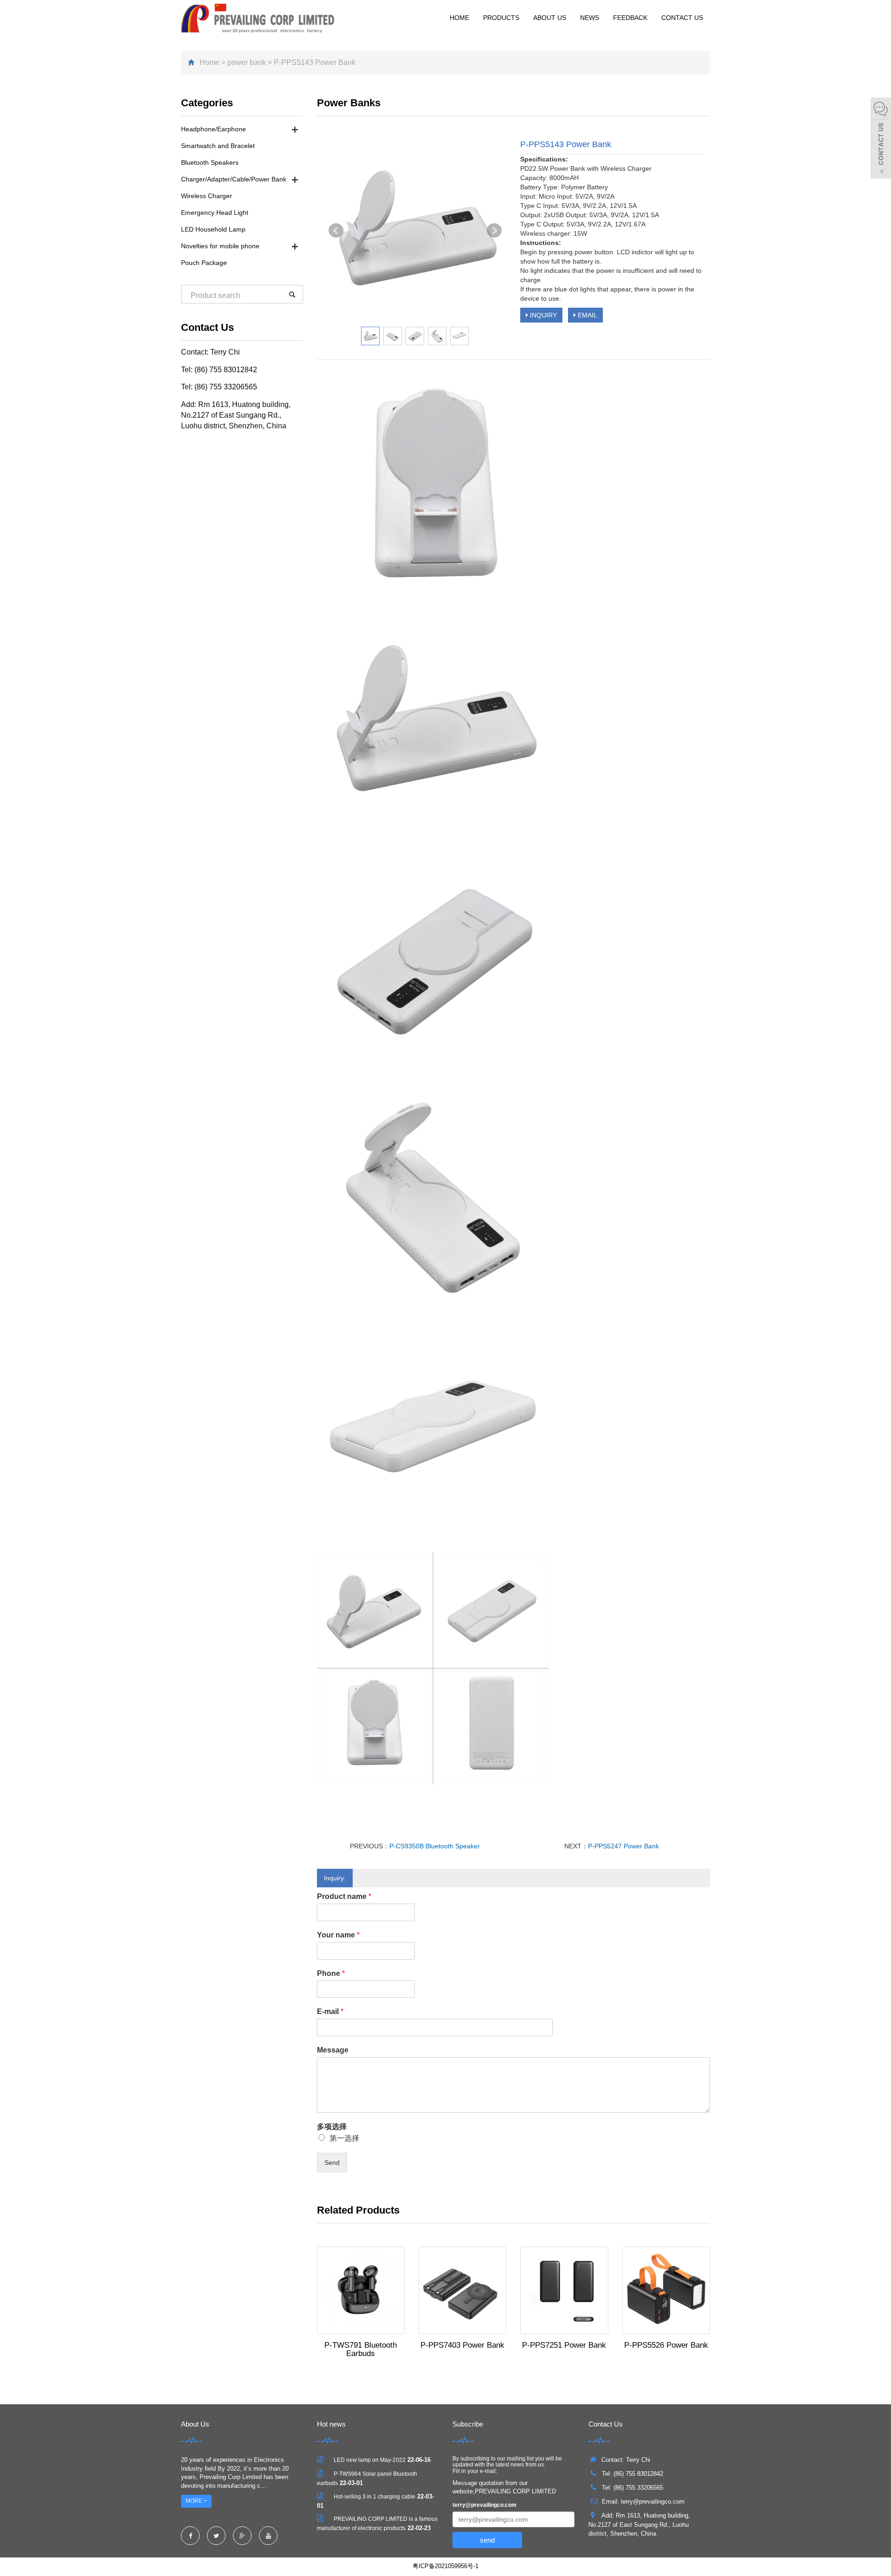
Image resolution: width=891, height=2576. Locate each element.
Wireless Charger (207, 196)
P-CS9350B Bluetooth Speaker (435, 1846)
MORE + (196, 2501)
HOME (459, 18)
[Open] (881, 139)
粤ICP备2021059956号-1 (445, 2566)
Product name (344, 1896)
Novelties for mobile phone (220, 246)
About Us (550, 18)
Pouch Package (204, 263)
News (590, 18)
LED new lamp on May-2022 (370, 2460)
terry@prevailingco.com (484, 2505)
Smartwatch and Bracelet (218, 146)
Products (501, 18)
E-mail (330, 2011)
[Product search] (292, 294)
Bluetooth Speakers (210, 162)
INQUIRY (542, 315)
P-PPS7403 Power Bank (462, 2345)
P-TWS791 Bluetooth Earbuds (361, 2349)
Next (494, 231)
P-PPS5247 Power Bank (623, 1846)
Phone (331, 1973)
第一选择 (344, 2138)
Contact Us (682, 18)
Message (333, 2050)
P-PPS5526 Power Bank (666, 2345)
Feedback (630, 18)
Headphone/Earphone (213, 129)
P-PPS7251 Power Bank (564, 2345)
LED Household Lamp (213, 229)
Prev (336, 231)
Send (332, 2163)
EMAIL (587, 315)
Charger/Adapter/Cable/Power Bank (234, 179)
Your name (338, 1935)
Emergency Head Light (215, 213)
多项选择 (332, 2127)
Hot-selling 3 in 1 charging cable (374, 2497)
